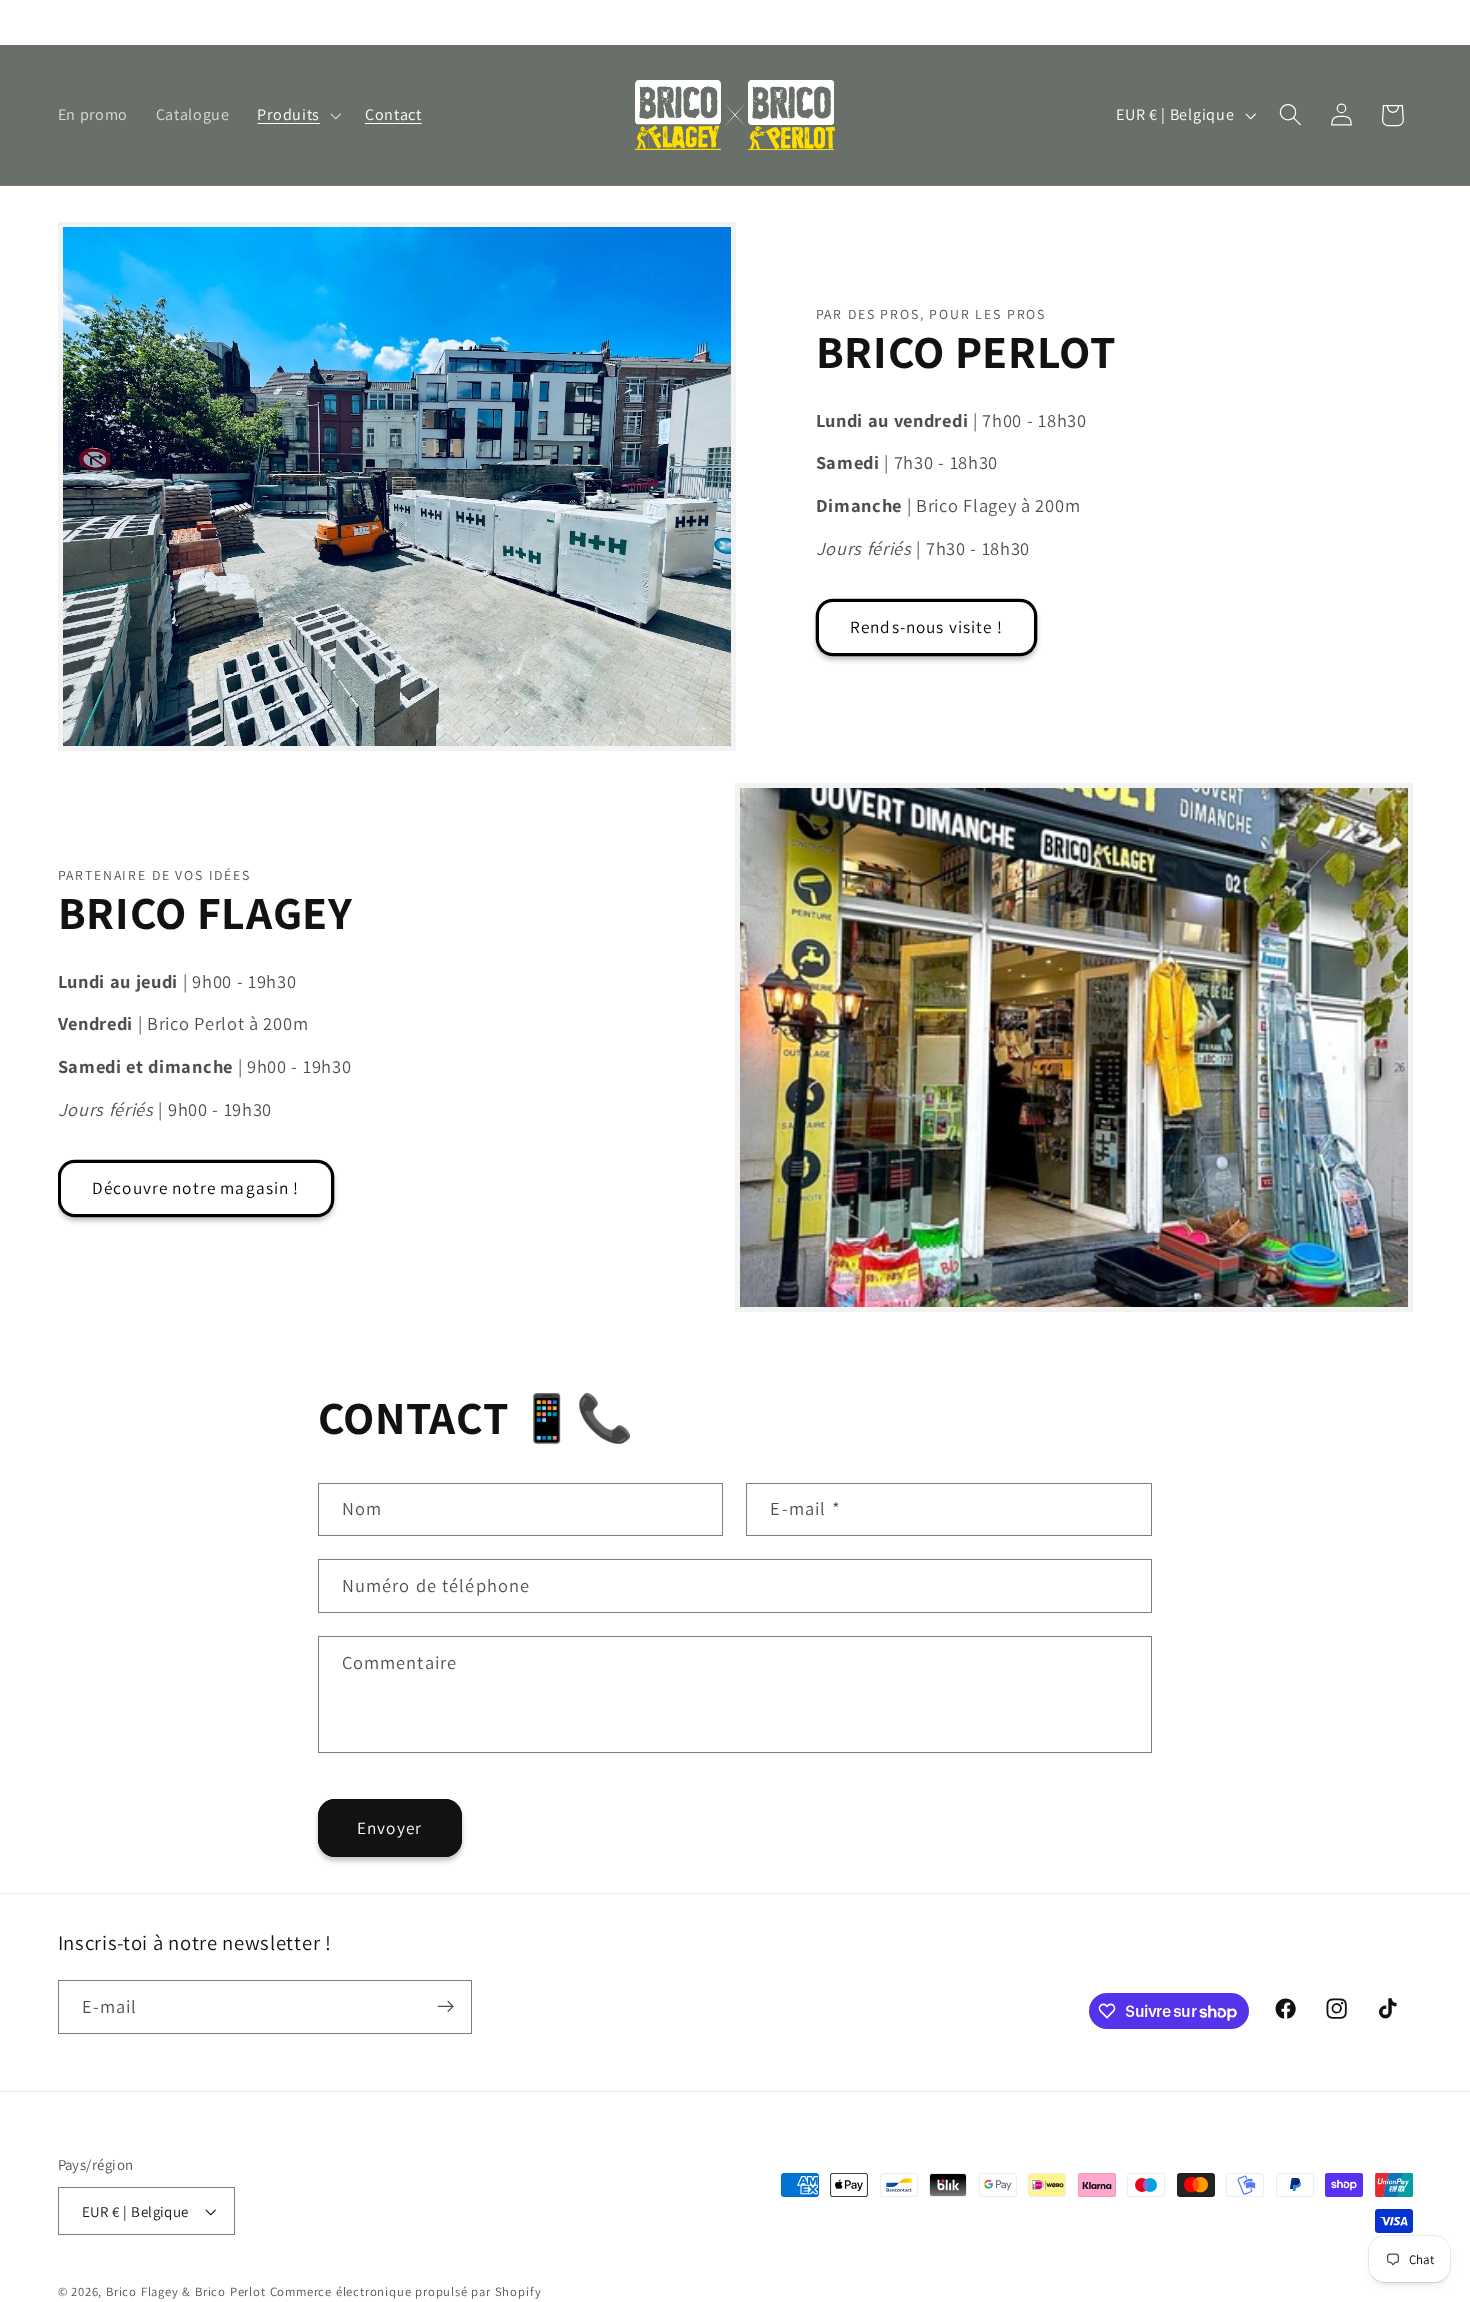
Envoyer (389, 1827)
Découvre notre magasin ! (196, 1187)
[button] (297, 115)
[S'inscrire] (445, 2007)
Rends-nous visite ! (926, 626)
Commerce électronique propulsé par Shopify (406, 2291)
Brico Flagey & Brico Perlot (186, 2291)
